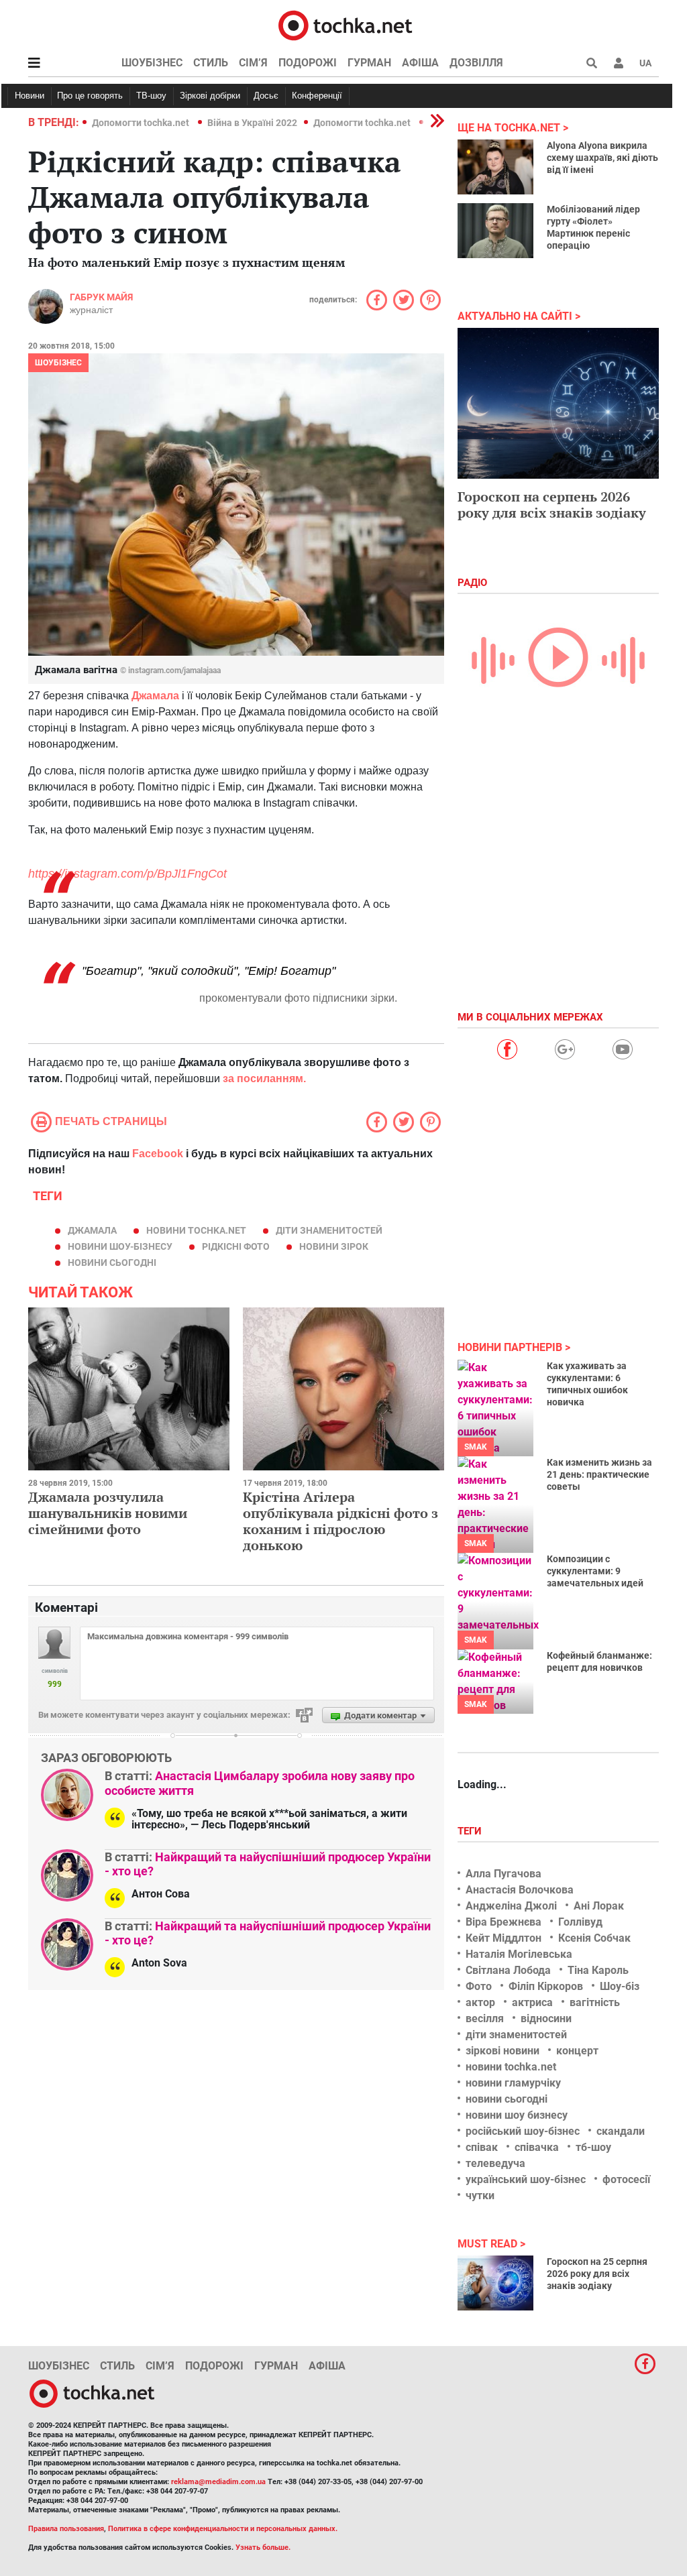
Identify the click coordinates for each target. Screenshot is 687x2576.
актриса (532, 2002)
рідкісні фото (236, 1246)
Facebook (158, 1154)
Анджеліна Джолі (511, 1906)
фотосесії (626, 2179)
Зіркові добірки (210, 96)
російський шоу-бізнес (523, 2131)
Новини (30, 96)
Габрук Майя (101, 297)
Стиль (211, 63)
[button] (619, 63)
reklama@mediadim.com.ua (218, 2482)
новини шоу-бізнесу (120, 1246)
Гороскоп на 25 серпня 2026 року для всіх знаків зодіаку (597, 2274)
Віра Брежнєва (504, 1922)
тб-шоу (593, 2147)
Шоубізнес (152, 63)
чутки (480, 2196)
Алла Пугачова (504, 1874)
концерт (577, 2051)
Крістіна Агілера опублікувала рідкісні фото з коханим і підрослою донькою (340, 1521)
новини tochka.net (196, 1230)
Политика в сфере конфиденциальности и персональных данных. (223, 2529)
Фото (479, 1986)
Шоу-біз (620, 1986)
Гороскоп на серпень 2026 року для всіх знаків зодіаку (552, 505)
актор (480, 2002)
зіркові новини (503, 2051)
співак (482, 2147)
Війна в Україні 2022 (252, 123)
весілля (485, 2018)
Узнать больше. (263, 2548)
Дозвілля (476, 63)
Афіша (420, 63)
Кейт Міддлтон (504, 1938)
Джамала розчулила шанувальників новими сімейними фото (108, 1513)
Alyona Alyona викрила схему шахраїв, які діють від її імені (602, 158)
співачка (537, 2147)
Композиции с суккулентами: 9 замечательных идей (595, 1571)
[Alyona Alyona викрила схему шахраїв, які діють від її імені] (495, 167)
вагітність (595, 2002)
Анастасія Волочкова (520, 1890)
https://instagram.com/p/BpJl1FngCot (127, 874)
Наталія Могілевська (519, 1954)
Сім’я (253, 63)
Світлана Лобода (508, 1970)
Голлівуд (580, 1922)
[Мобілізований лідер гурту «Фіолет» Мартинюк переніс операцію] (495, 231)
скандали (621, 2131)
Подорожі (308, 63)
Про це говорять (90, 96)
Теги (471, 1831)
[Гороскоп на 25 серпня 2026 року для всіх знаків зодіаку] (495, 2283)
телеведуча (495, 2163)
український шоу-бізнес (526, 2179)
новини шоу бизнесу (517, 2115)
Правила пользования (66, 2529)
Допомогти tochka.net (142, 123)
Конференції (317, 96)
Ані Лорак (599, 1906)
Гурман (369, 63)
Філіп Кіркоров (546, 1986)
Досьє (266, 96)
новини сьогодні (112, 1263)
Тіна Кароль (598, 1970)
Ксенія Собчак (594, 1938)
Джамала (92, 1230)
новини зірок (334, 1246)
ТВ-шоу (151, 96)
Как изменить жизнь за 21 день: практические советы (599, 1474)
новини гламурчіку (513, 2083)
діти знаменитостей (329, 1230)
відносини (546, 2018)
